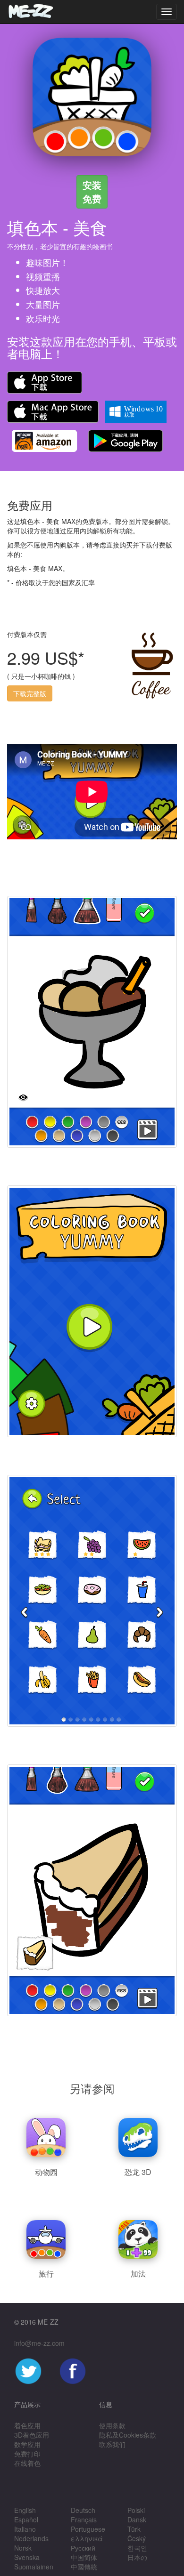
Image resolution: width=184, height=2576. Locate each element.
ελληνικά (87, 2538)
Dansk (137, 2520)
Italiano (25, 2529)
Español (26, 2520)
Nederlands (31, 2538)
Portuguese (88, 2529)
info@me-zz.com (39, 2343)
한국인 (137, 2548)
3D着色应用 (32, 2435)
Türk (134, 2529)
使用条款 (112, 2425)
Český (137, 2538)
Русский (83, 2548)
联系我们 (112, 2444)
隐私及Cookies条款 (128, 2435)
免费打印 (27, 2454)
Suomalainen (34, 2567)
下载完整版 (30, 693)
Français (84, 2520)
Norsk (23, 2548)
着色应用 (27, 2425)
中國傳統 (84, 2567)
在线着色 (27, 2463)
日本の (137, 2557)
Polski (136, 2510)
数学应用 (27, 2444)
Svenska (27, 2557)
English (25, 2510)
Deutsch (83, 2510)
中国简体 (84, 2557)
